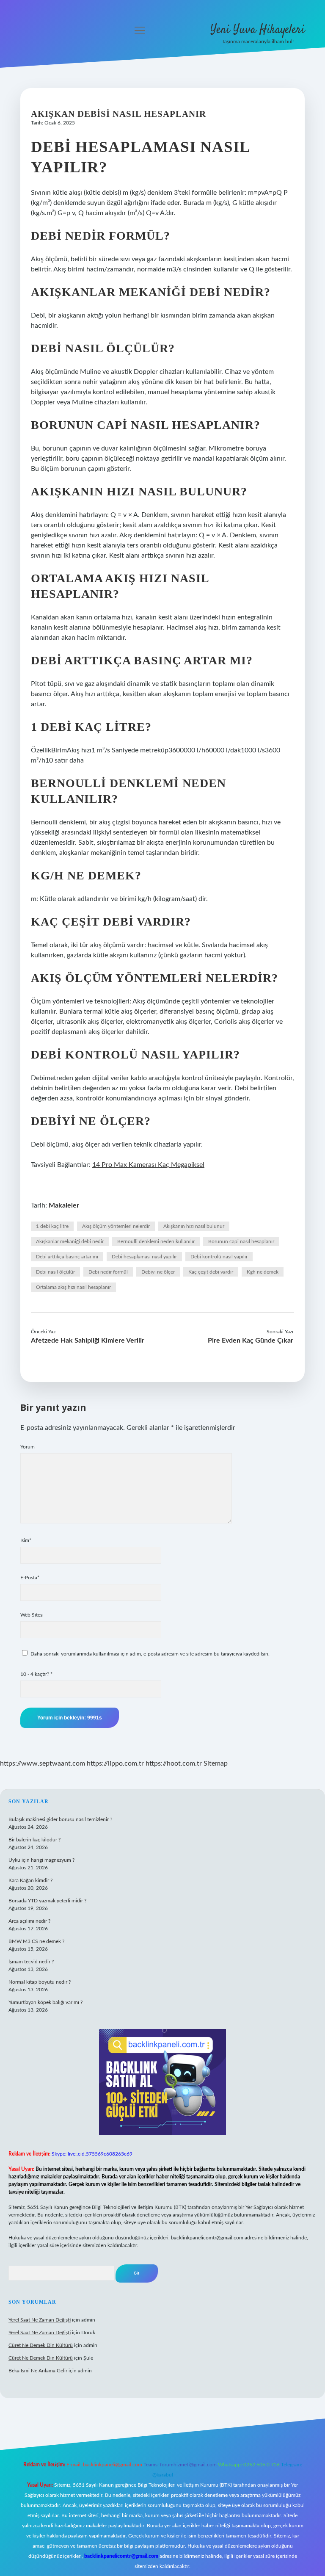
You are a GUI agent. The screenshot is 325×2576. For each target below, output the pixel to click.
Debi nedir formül (108, 1272)
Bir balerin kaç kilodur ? (34, 1840)
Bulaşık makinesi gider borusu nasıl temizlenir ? (60, 1819)
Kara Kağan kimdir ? (30, 1880)
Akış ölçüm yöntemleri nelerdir (116, 1226)
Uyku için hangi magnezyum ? (41, 1860)
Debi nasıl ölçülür (55, 1272)
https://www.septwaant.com (43, 1763)
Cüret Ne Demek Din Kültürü (41, 2345)
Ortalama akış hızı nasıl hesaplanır (73, 1287)
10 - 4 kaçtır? (36, 1674)
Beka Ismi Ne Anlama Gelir (38, 2371)
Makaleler (64, 1205)
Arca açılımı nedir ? (29, 1921)
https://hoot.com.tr (174, 1763)
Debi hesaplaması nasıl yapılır (144, 1257)
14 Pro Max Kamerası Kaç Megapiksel (148, 1165)
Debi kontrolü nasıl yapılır (219, 1257)
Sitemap (216, 1763)
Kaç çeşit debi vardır (211, 1272)
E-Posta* (30, 1578)
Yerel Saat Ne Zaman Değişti (40, 2320)
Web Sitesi (32, 1615)
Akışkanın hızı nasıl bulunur (194, 1226)
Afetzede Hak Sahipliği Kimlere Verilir (88, 1341)
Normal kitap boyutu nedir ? (40, 1982)
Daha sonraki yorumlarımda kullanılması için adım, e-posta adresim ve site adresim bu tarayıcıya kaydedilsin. (150, 1654)
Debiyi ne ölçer (158, 1272)
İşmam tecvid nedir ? (31, 1962)
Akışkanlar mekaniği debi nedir (70, 1241)
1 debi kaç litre (52, 1226)
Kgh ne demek (263, 1272)
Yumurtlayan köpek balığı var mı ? (45, 2002)
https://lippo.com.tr (115, 1763)
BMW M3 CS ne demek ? (36, 1941)
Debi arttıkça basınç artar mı (67, 1257)
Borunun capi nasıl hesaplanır (241, 1241)
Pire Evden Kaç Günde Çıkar (251, 1341)
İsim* (26, 1540)
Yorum (28, 1447)
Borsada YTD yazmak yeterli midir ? (47, 1901)
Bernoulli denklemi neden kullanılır (156, 1241)
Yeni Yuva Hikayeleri (258, 30)
